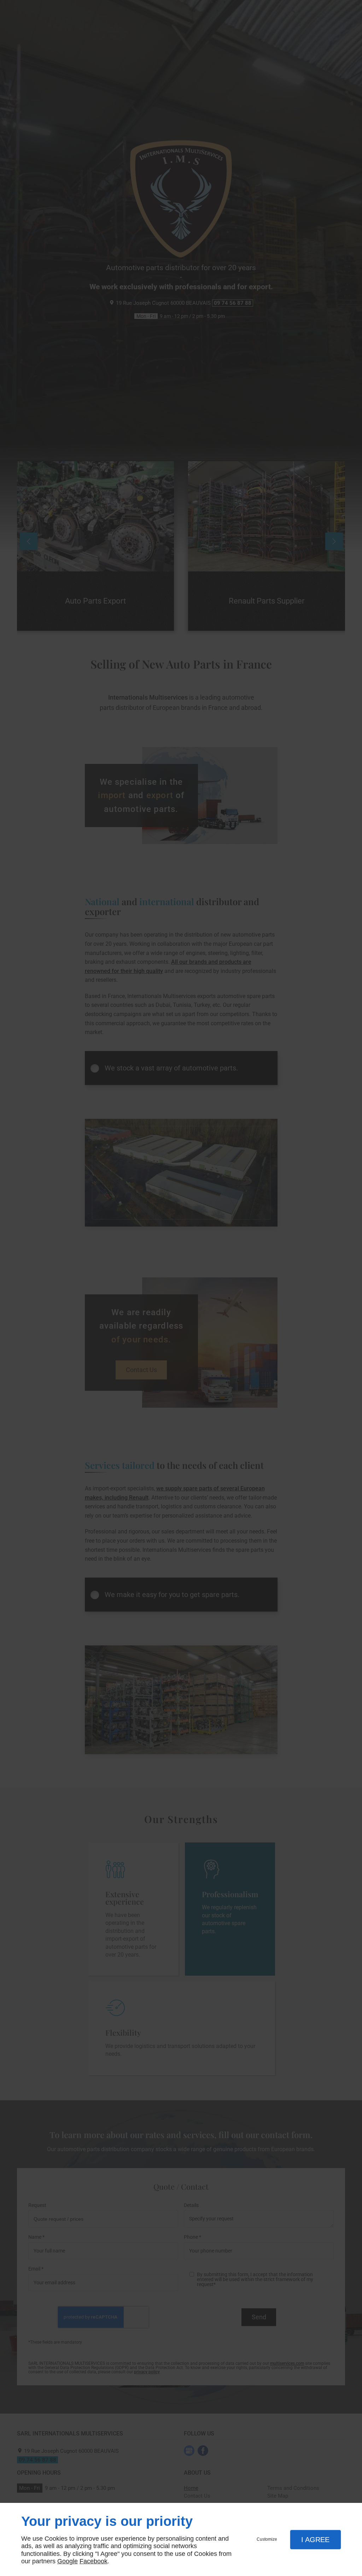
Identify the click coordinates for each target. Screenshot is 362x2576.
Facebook (94, 2561)
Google (68, 2561)
